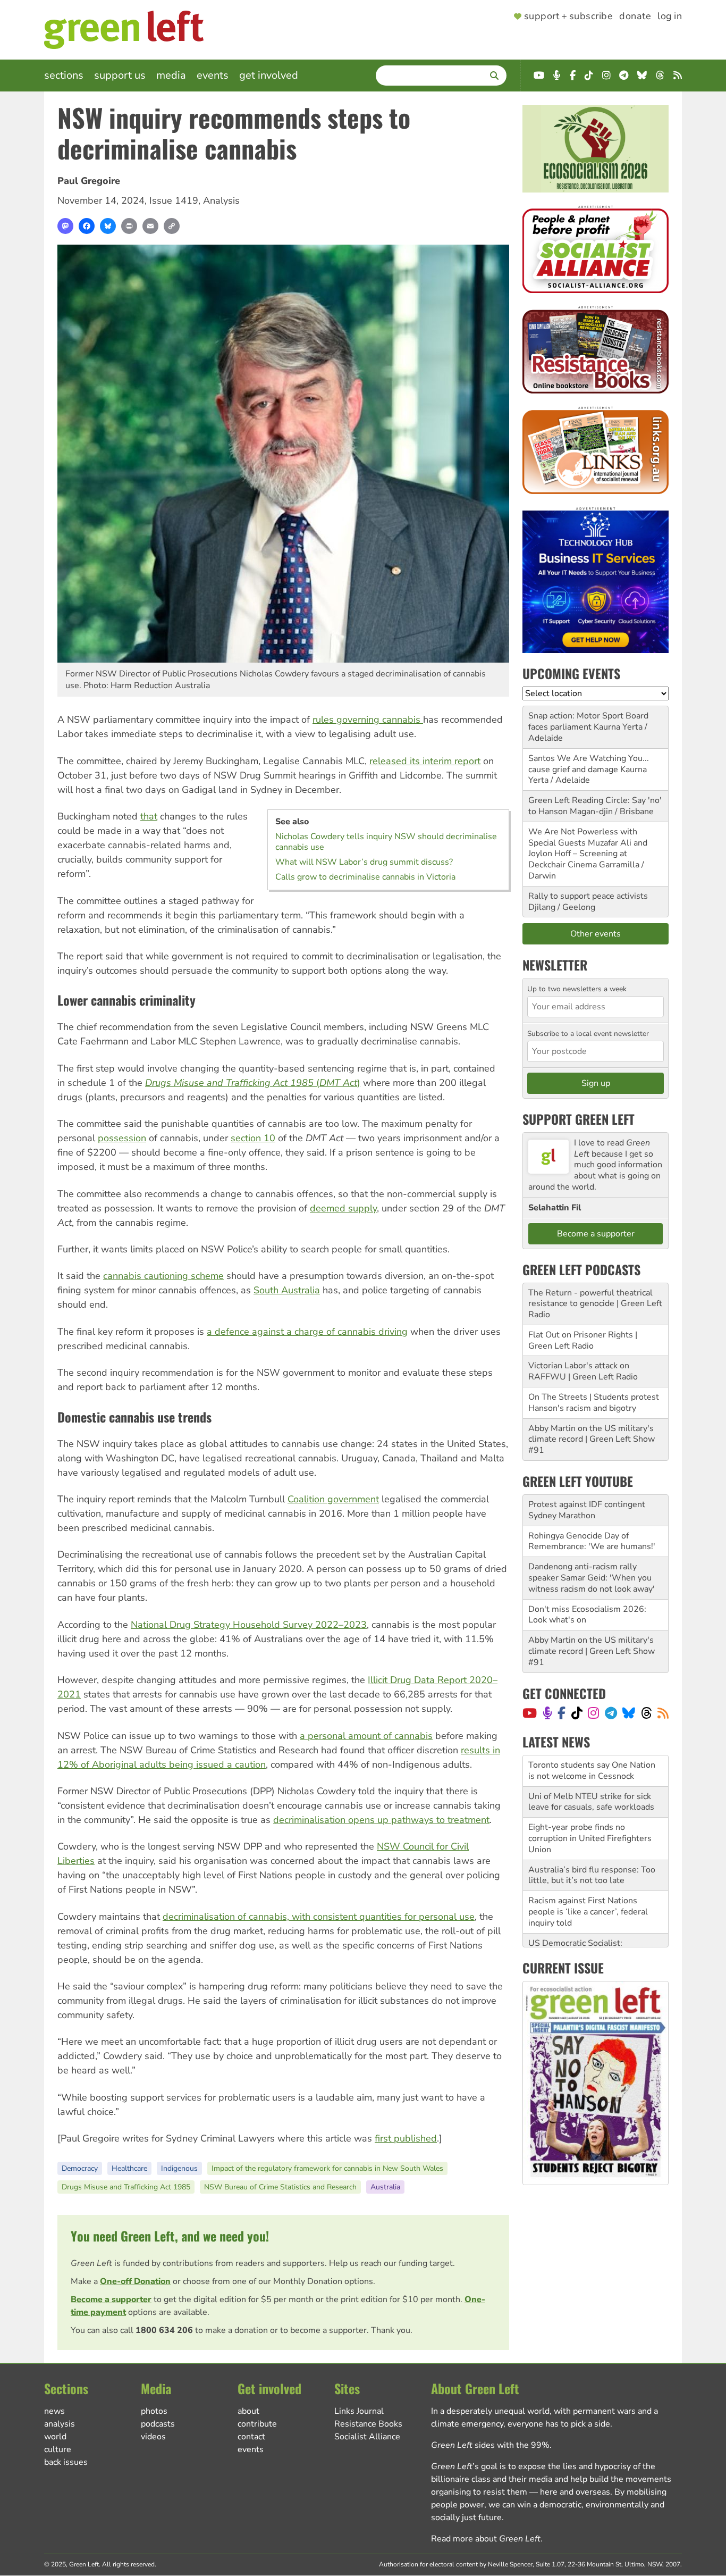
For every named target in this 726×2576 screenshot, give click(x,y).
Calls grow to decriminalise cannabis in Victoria (365, 877)
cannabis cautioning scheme (163, 1276)
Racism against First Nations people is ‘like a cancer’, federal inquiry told (588, 1880)
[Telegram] (611, 1713)
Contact (251, 2437)
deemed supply (343, 1208)
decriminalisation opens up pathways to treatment (381, 1820)
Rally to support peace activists (588, 896)
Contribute (257, 2424)
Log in (670, 16)
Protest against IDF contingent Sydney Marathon (587, 1510)
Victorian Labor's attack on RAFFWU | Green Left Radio (583, 1371)
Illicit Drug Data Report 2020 (430, 1680)
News (54, 2411)
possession (122, 1138)
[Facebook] (87, 226)
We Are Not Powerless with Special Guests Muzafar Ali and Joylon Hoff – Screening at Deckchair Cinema (588, 848)
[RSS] (663, 1713)
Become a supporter (111, 2299)
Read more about (486, 2539)
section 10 (253, 1138)
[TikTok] (577, 1713)
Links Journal (359, 2411)
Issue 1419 (174, 200)
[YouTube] (530, 1713)
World (55, 2437)
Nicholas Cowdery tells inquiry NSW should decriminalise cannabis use (386, 842)
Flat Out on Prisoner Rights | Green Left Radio (583, 1340)
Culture (58, 2449)
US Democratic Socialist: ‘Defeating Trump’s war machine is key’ (594, 1923)
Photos (154, 2411)
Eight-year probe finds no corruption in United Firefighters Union (590, 1807)
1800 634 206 (164, 2330)
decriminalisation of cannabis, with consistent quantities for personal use (319, 1917)
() (253, 1083)
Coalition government (333, 1499)
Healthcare (129, 2168)
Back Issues (66, 2462)
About (248, 2411)
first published (406, 2138)
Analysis (221, 200)
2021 (69, 1694)
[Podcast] (547, 1713)
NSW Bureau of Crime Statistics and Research (280, 2187)
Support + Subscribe (568, 16)
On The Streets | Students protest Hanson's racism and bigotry (594, 1403)
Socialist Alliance (367, 2437)
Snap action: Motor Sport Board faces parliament (588, 721)
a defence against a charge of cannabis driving (307, 1332)
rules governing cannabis (368, 720)
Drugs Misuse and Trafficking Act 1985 (126, 2187)
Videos (153, 2437)
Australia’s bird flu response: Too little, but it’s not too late (592, 1844)
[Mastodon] (65, 226)
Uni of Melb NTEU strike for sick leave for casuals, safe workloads (591, 1771)
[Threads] (647, 1713)
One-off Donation (135, 2281)
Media (171, 75)
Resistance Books (368, 2424)
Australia (385, 2187)
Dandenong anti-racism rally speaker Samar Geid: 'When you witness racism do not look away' (592, 1578)
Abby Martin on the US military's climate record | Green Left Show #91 (592, 1440)
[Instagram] (593, 1713)
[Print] (129, 226)
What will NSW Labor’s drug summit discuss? (364, 862)
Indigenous (179, 2168)
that (149, 816)
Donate (635, 16)
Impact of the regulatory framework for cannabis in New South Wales (327, 2168)
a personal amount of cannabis (366, 1736)
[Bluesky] (108, 226)
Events (213, 75)
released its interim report (425, 761)
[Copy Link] (172, 226)
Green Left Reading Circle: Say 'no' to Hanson (595, 806)
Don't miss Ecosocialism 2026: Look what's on (587, 1615)
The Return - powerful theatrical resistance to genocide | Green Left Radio (595, 1304)
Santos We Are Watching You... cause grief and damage (589, 764)
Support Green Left (579, 1119)
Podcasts (158, 2424)
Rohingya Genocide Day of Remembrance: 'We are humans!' (592, 1541)
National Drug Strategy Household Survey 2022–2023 (249, 1625)
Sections (64, 75)
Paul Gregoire (89, 181)
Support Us (120, 75)
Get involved (269, 75)
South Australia (287, 1290)
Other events (596, 934)
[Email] (150, 226)
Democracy (80, 2168)
